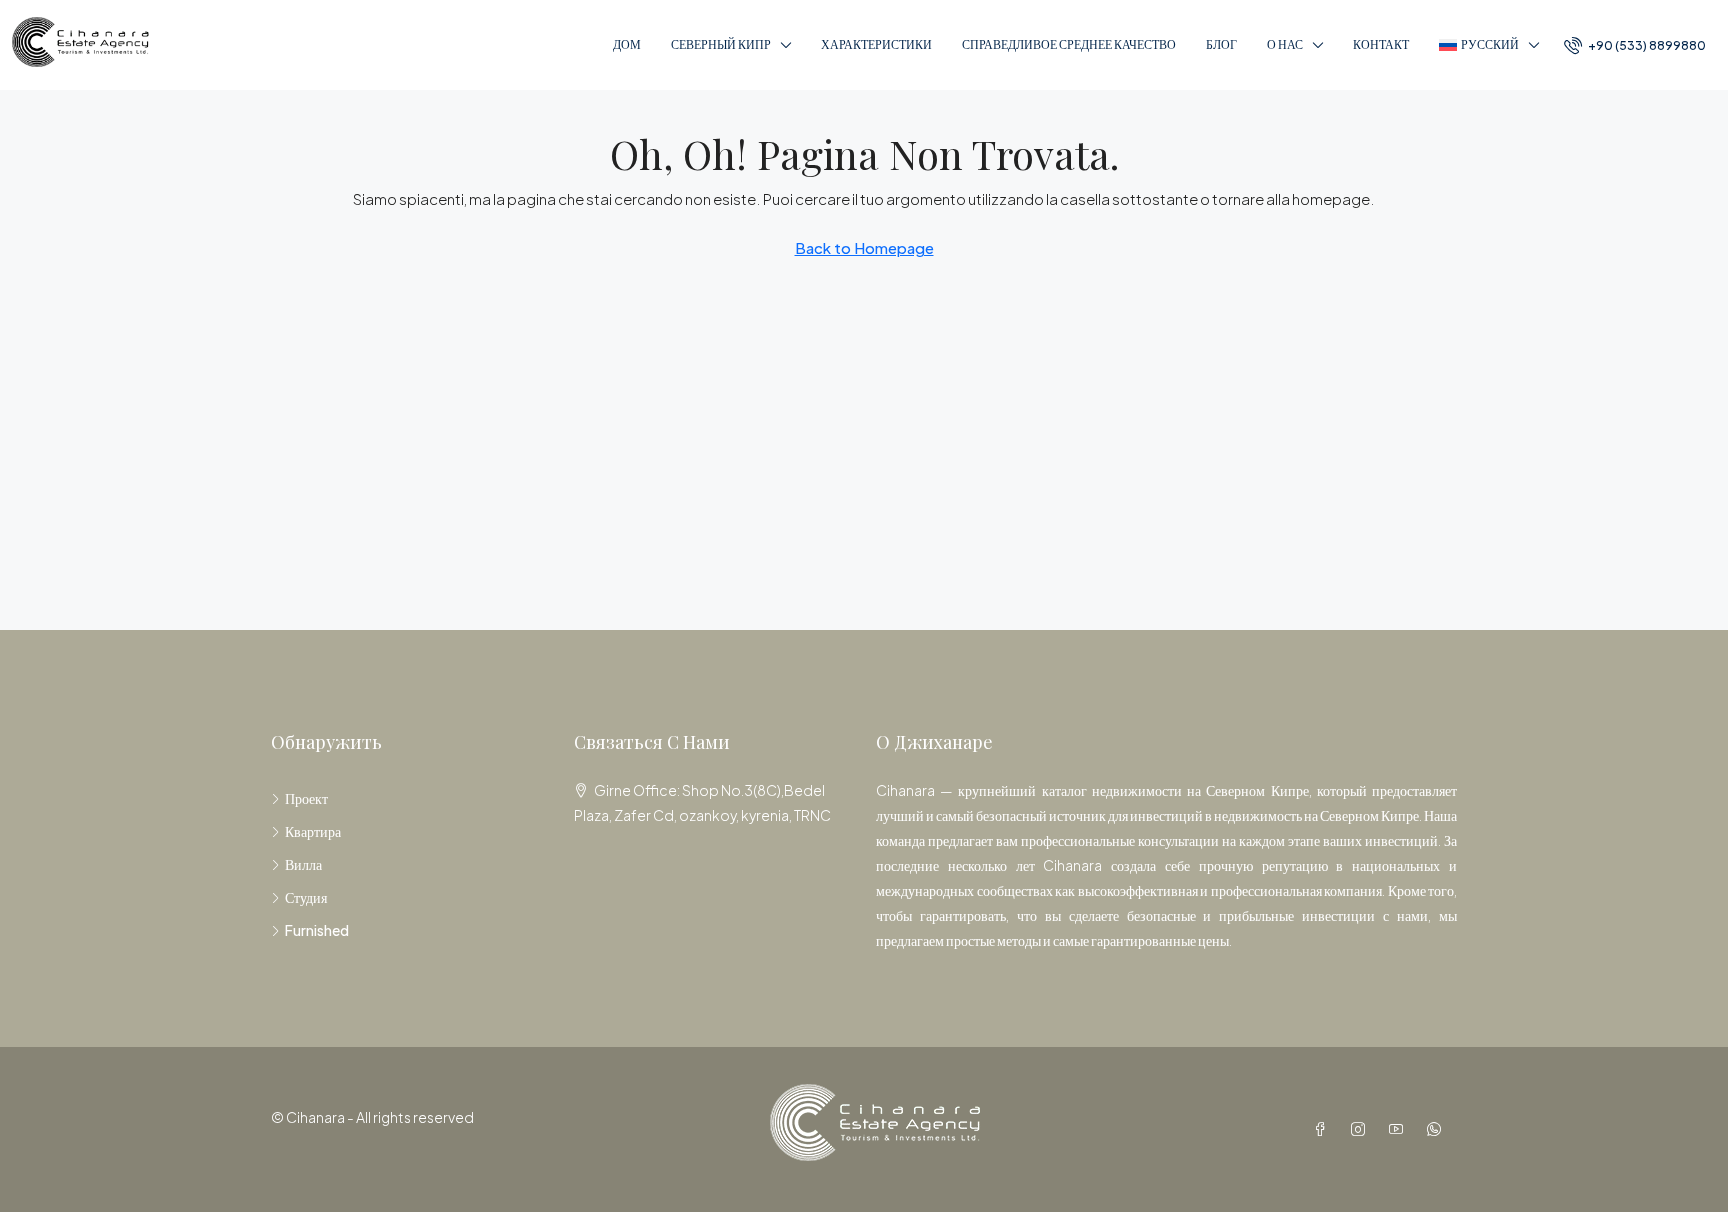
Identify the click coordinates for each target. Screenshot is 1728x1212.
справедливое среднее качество (1069, 44)
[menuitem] (1635, 45)
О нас (1285, 44)
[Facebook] (1324, 1129)
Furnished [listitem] (317, 930)
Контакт (1381, 44)
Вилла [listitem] (303, 864)
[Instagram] (1362, 1129)
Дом (627, 44)
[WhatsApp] (1438, 1129)
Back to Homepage (864, 247)
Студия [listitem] (306, 897)
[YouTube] (1400, 1129)
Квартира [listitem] (313, 831)
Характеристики (876, 44)
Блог (1221, 44)
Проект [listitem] (306, 798)
